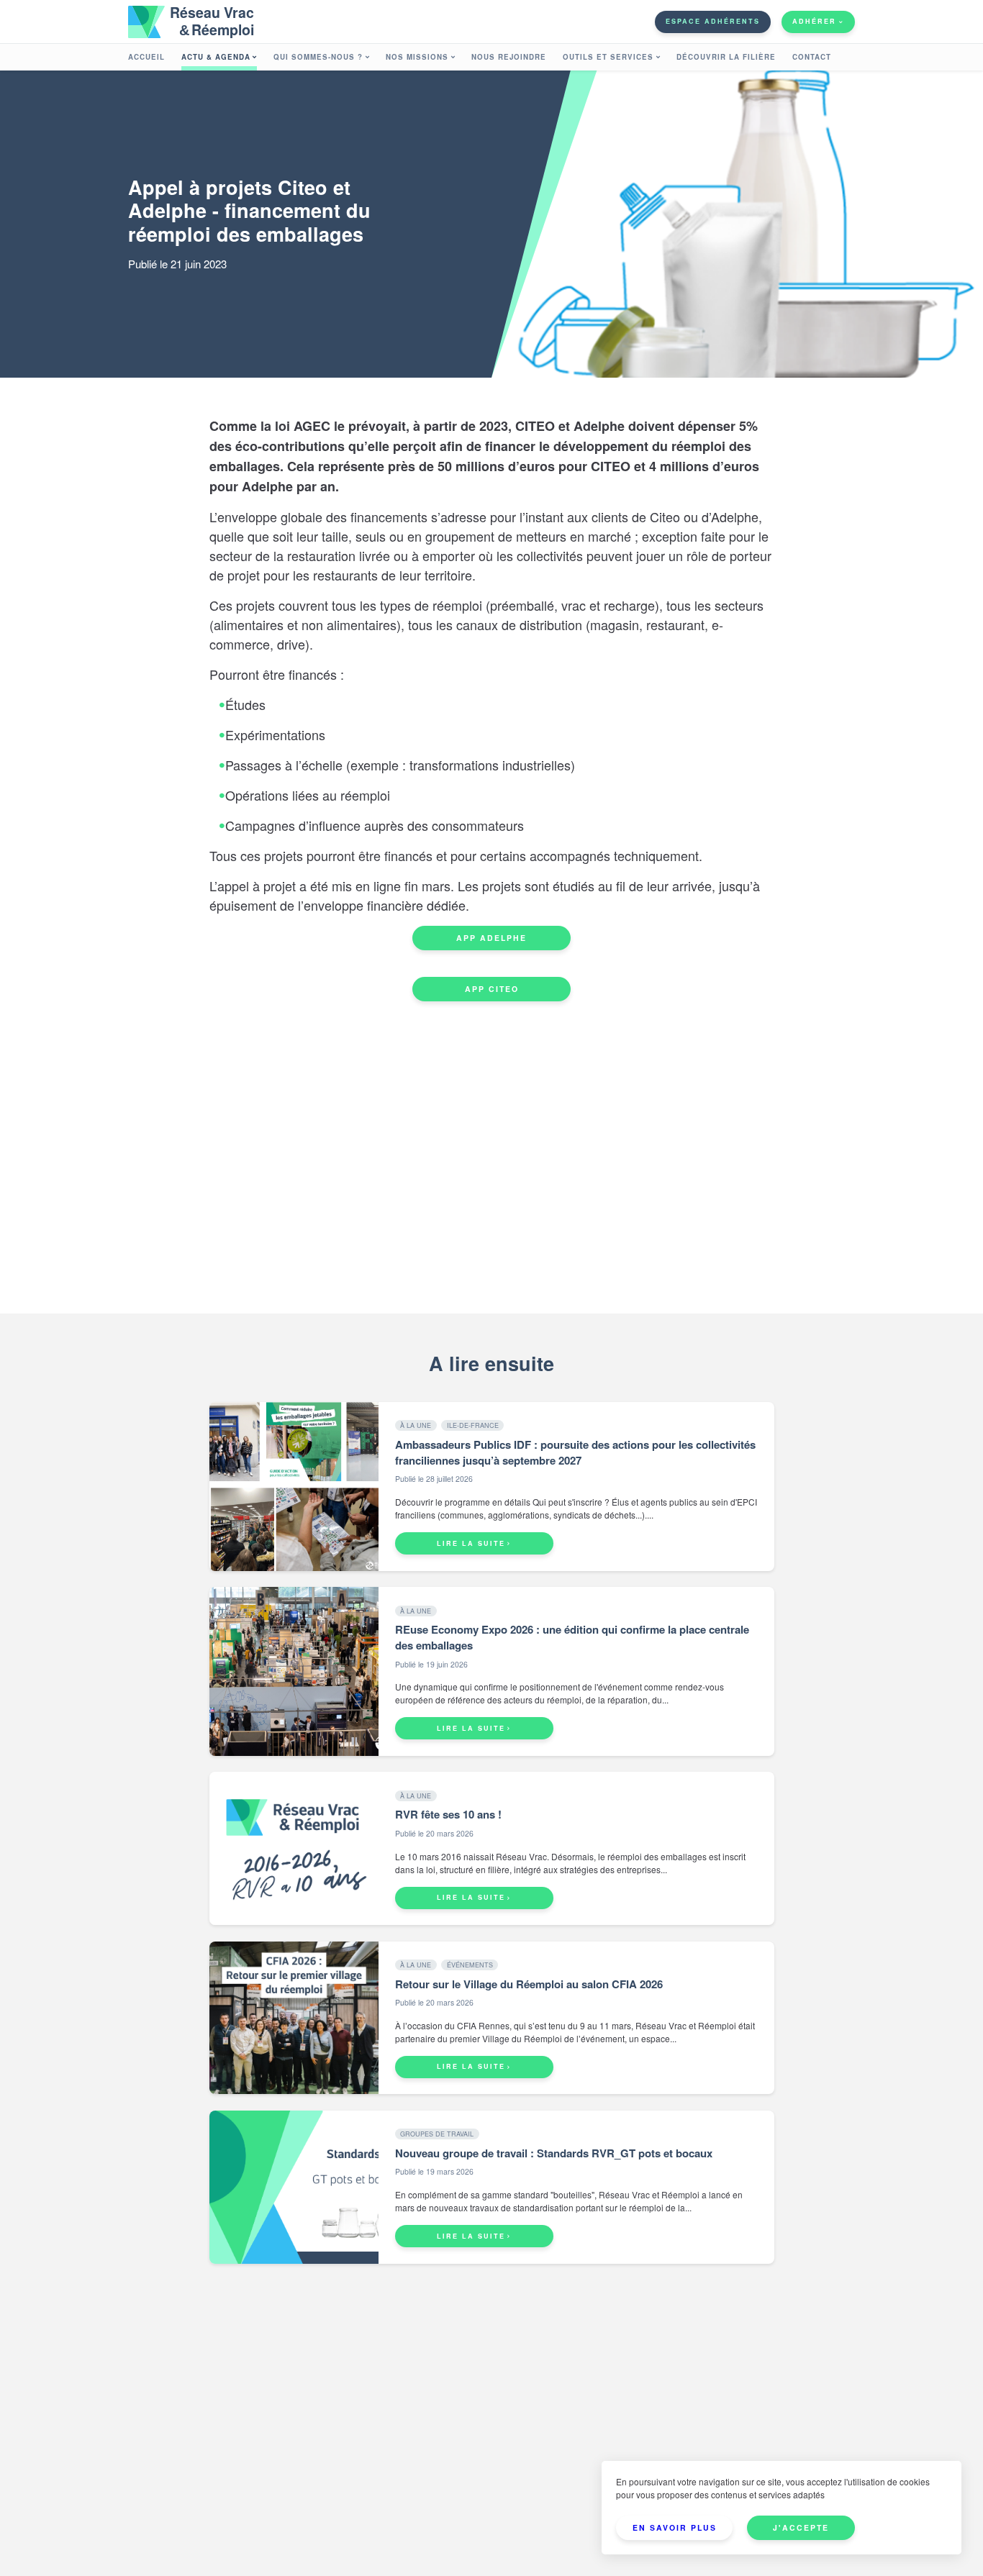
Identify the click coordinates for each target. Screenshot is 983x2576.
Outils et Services (608, 57)
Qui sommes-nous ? (318, 57)
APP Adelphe (491, 938)
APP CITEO (492, 989)
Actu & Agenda (216, 57)
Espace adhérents (713, 21)
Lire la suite (471, 1543)
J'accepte (801, 2527)
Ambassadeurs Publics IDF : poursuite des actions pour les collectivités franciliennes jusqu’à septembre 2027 (575, 1452)
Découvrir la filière (726, 57)
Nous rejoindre (509, 57)
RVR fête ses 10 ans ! (448, 1814)
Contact (812, 57)
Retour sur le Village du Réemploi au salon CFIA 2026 (529, 1984)
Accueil (146, 57)
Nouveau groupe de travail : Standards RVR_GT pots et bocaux (554, 2153)
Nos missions (417, 57)
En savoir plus (675, 2527)
